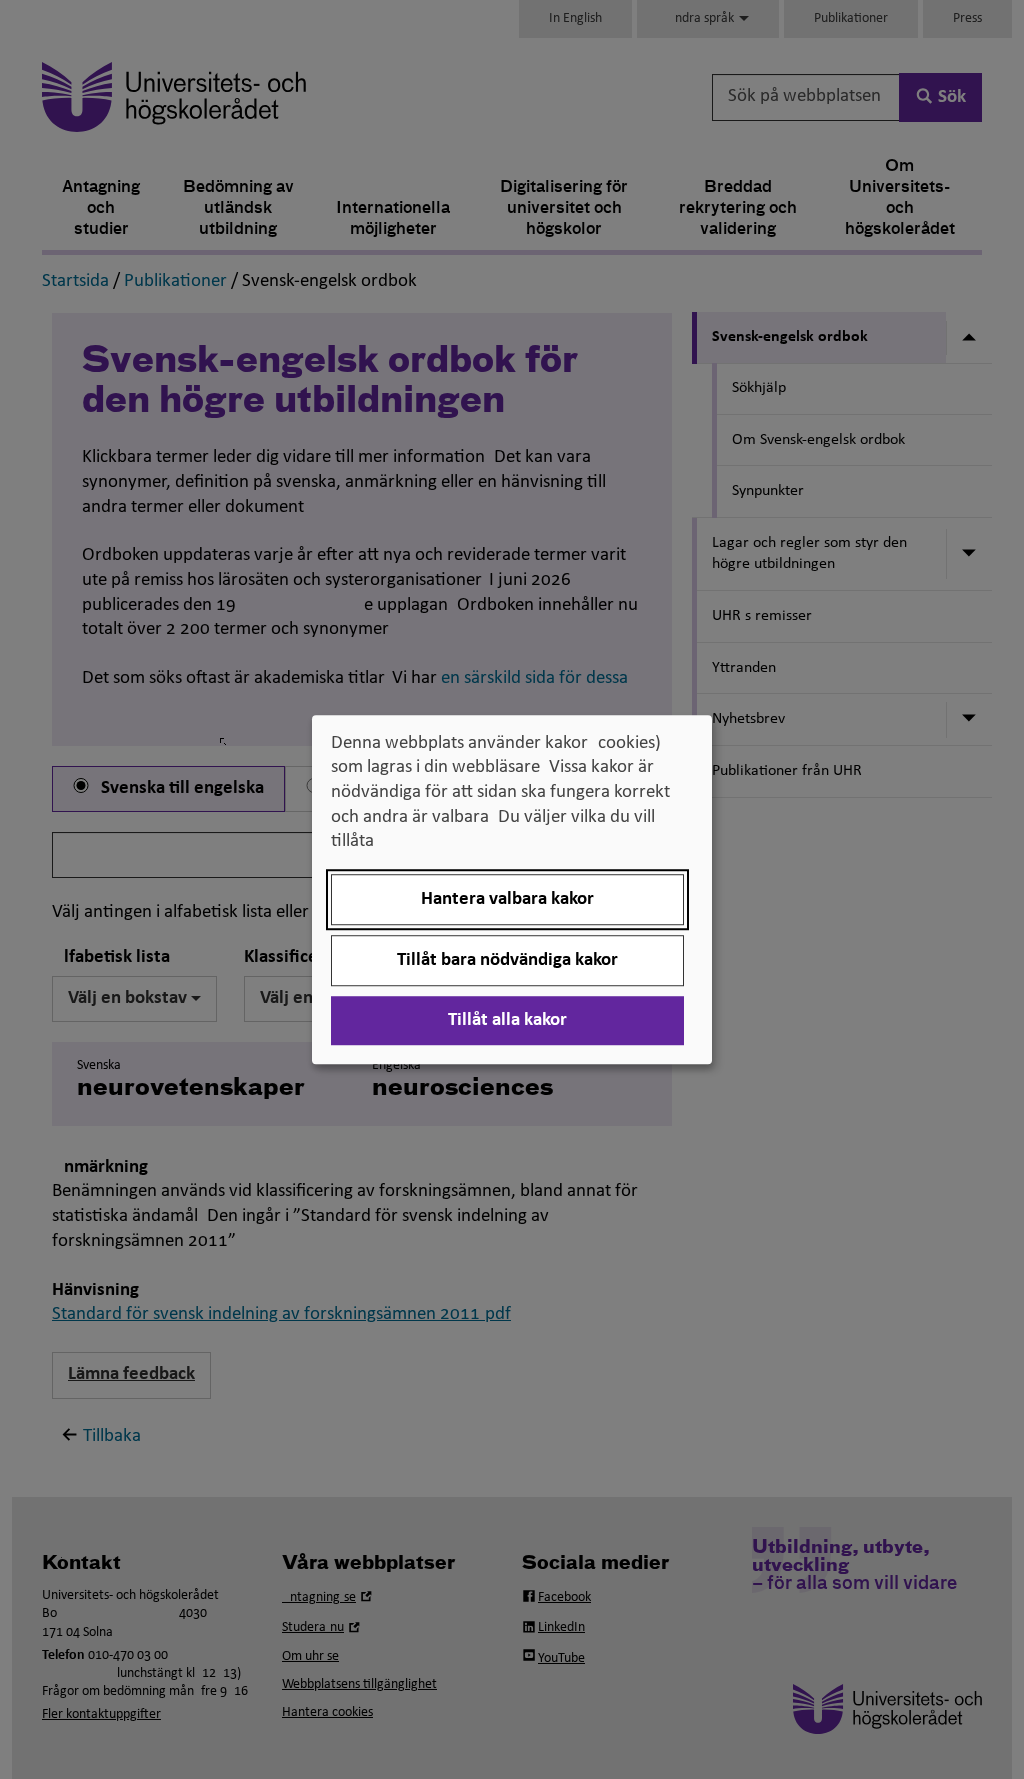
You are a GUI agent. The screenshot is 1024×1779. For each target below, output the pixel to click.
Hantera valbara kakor (507, 899)
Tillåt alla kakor (507, 1020)
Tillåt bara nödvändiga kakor (507, 960)
